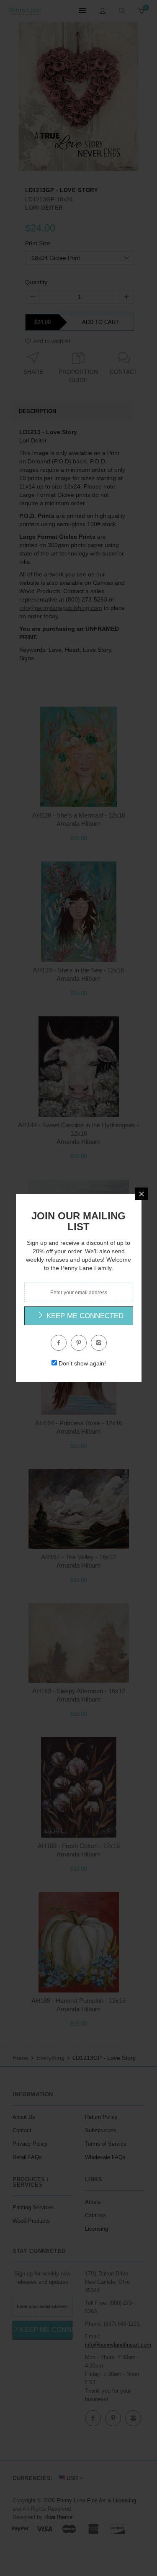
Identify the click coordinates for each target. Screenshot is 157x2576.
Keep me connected (84, 1316)
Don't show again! (82, 1363)
